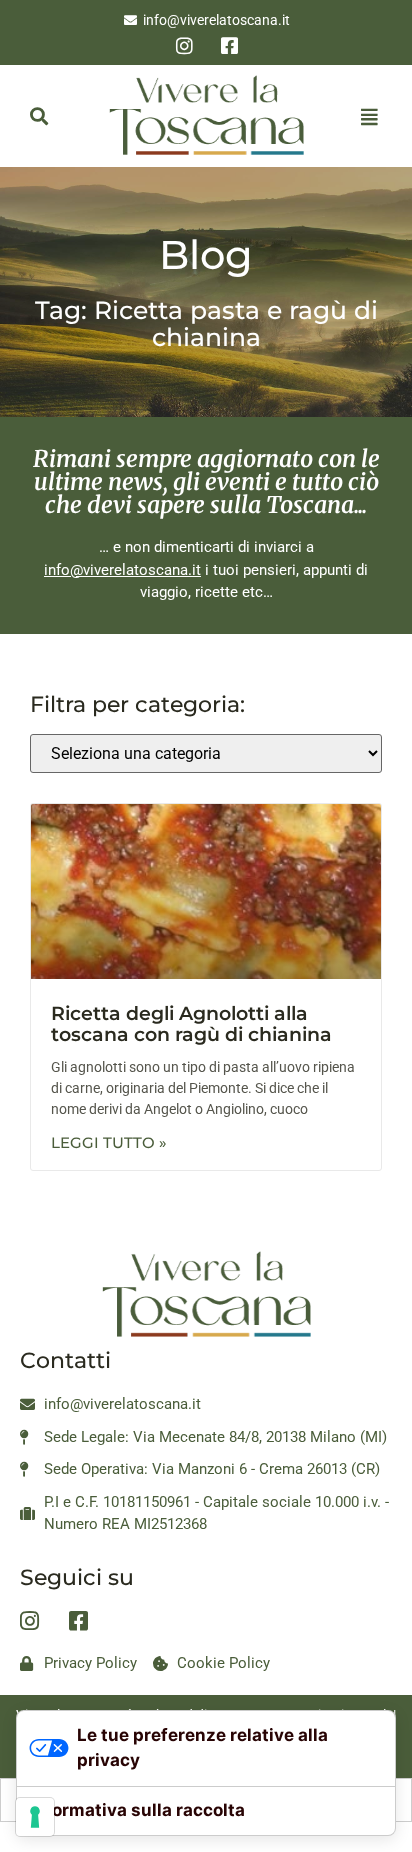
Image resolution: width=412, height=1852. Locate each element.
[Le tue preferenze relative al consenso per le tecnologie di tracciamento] (35, 1817)
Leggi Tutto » (109, 1142)
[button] (38, 116)
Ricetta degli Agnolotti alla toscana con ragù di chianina (191, 1024)
